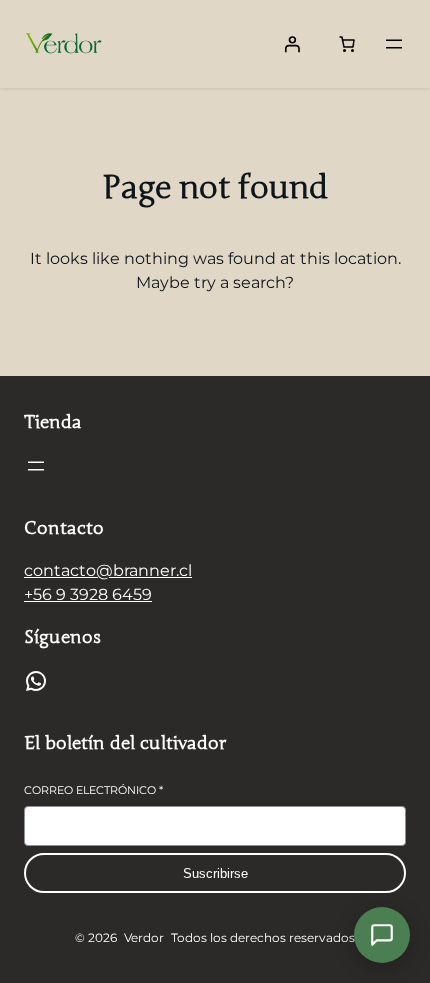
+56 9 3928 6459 (88, 594)
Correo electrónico (93, 790)
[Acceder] (292, 44)
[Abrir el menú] (394, 44)
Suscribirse (215, 873)
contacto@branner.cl (108, 570)
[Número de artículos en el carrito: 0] (347, 44)
